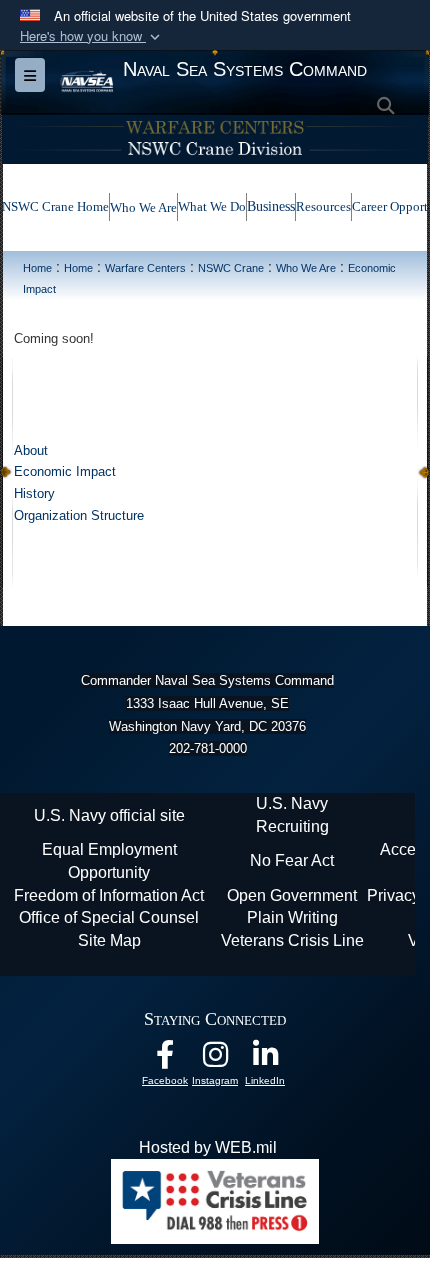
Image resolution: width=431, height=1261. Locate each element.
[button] (92, 36)
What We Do (212, 206)
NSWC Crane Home (55, 206)
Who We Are (143, 207)
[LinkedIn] (265, 1059)
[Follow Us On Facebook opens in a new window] (165, 1059)
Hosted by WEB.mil (208, 1147)
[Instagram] (215, 1059)
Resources (323, 206)
